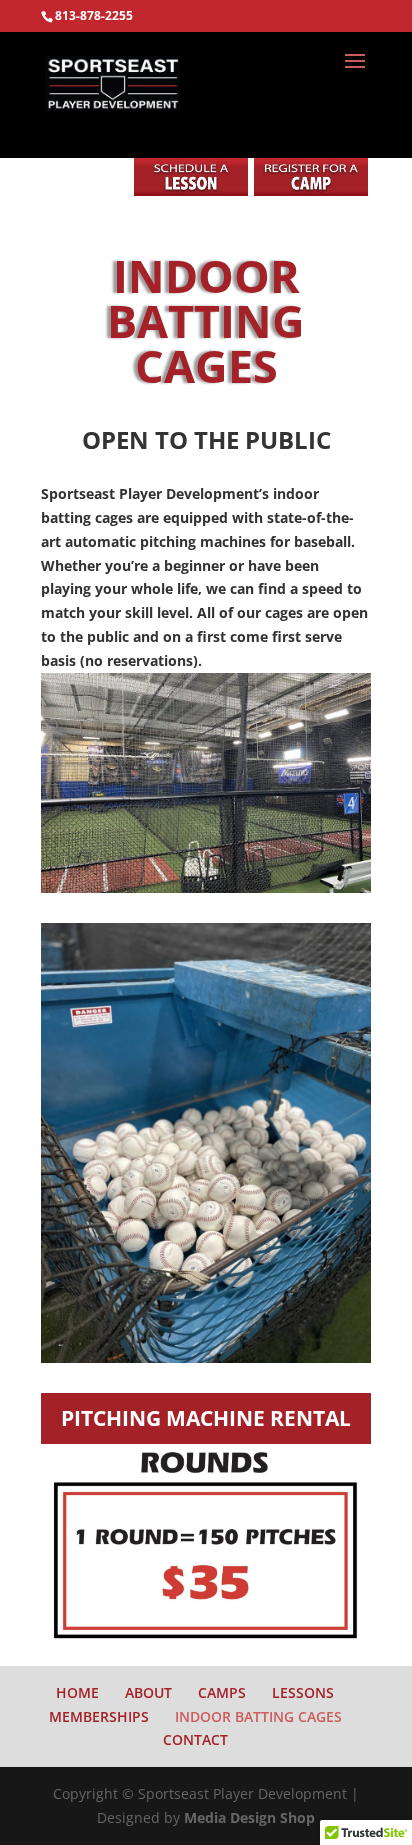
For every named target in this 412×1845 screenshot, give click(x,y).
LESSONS (303, 1692)
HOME (77, 1692)
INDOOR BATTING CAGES (258, 1716)
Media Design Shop (249, 1817)
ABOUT (148, 1692)
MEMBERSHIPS (99, 1716)
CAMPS (222, 1692)
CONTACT (195, 1739)
